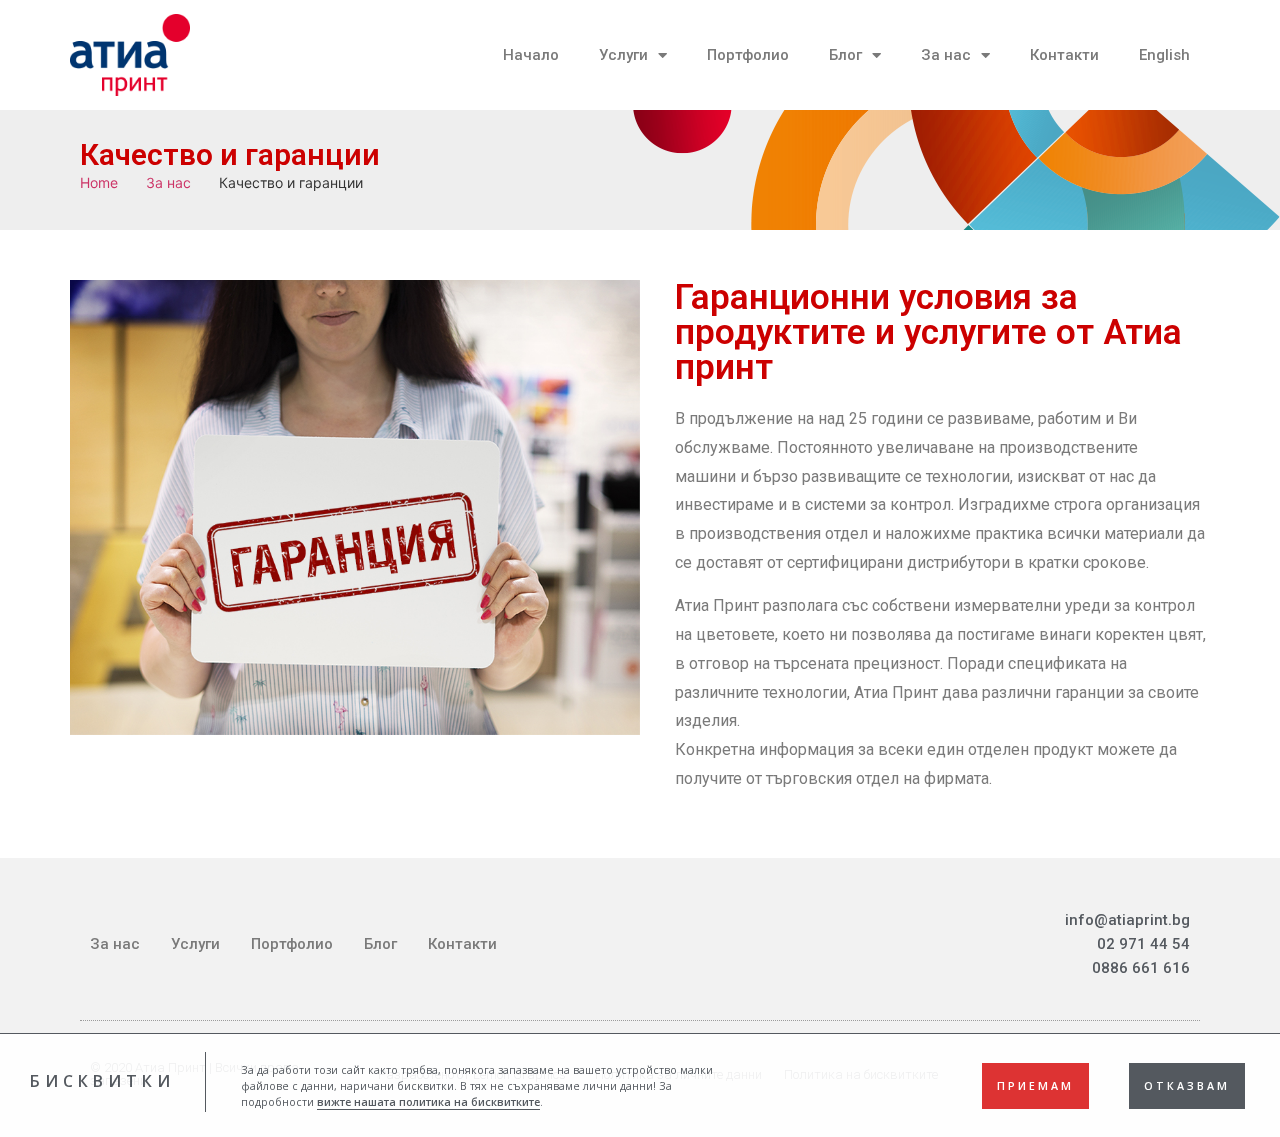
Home (99, 182)
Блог (845, 55)
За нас (946, 55)
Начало (531, 55)
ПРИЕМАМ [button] (1035, 1085)
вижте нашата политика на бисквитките (428, 1101)
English (1164, 55)
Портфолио (748, 55)
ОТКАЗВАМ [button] (1187, 1085)
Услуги (623, 55)
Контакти (1064, 55)
